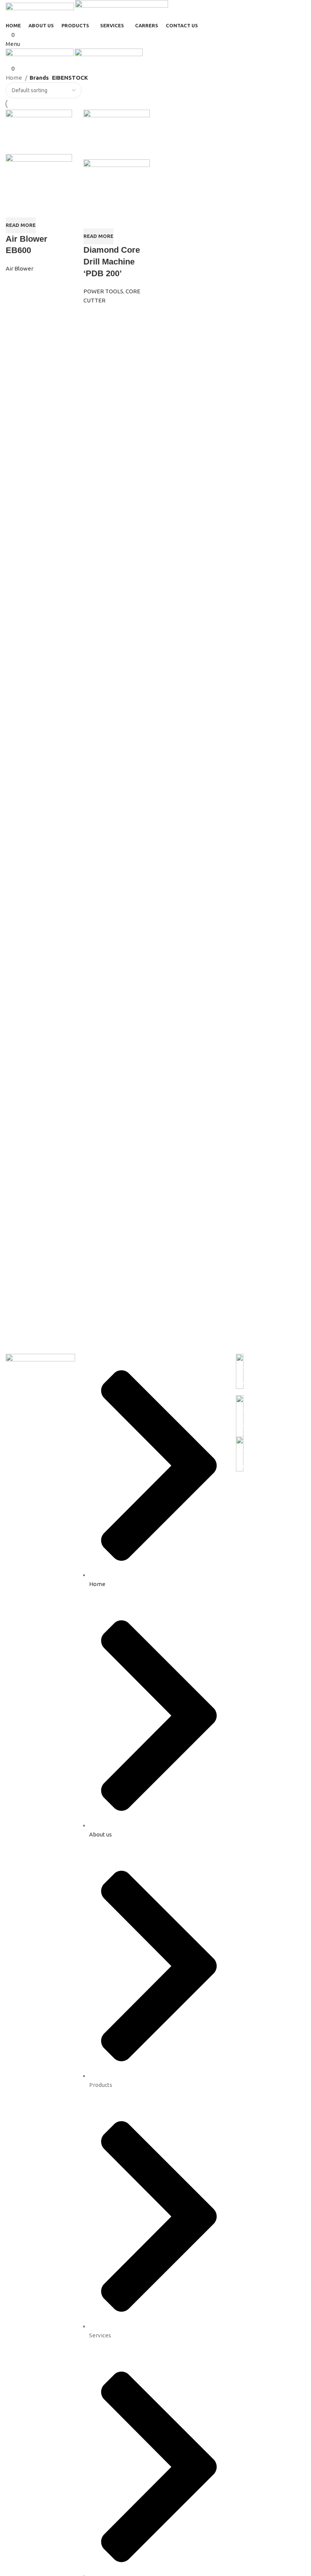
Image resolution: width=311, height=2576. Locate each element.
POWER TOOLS (103, 291)
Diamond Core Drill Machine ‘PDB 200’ (112, 262)
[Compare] (15, 208)
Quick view (35, 208)
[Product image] (39, 175)
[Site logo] (40, 10)
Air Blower (20, 268)
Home (14, 78)
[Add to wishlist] (55, 208)
